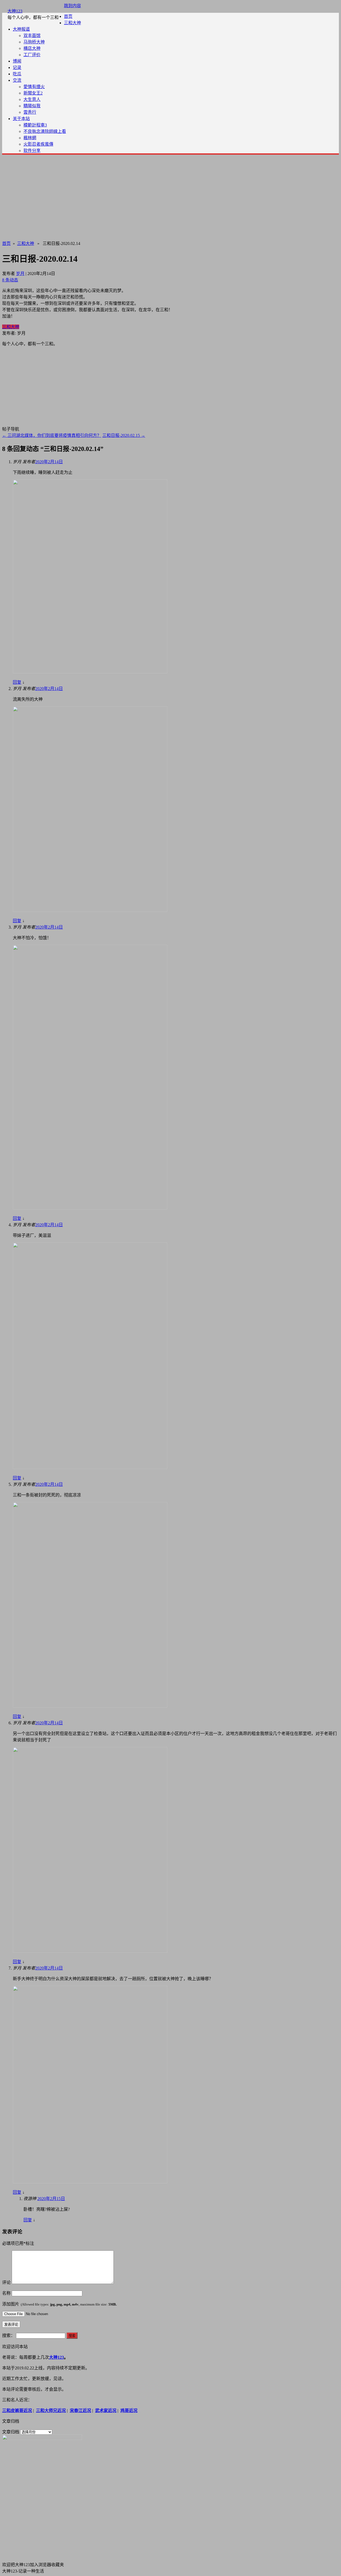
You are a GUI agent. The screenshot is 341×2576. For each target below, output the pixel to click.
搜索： (9, 2335)
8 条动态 (10, 280)
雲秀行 (30, 112)
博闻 (17, 61)
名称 (6, 2293)
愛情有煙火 (34, 87)
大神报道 (21, 29)
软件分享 (32, 151)
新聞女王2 (33, 93)
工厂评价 (32, 55)
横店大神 (32, 48)
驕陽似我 (32, 106)
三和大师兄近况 (51, 2411)
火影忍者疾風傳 (38, 144)
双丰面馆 (32, 36)
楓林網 (30, 138)
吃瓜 (17, 74)
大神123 (15, 11)
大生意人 (32, 99)
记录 (17, 67)
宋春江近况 (80, 2411)
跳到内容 (72, 6)
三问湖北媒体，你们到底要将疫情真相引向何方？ (52, 435)
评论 (6, 2282)
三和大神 (72, 23)
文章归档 (11, 2432)
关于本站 (21, 119)
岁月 (20, 274)
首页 (68, 16)
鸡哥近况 (129, 2411)
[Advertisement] (170, 196)
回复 (17, 682)
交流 (17, 80)
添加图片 (59, 2304)
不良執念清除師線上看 (45, 131)
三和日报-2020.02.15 (124, 435)
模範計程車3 (35, 125)
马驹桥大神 (34, 42)
